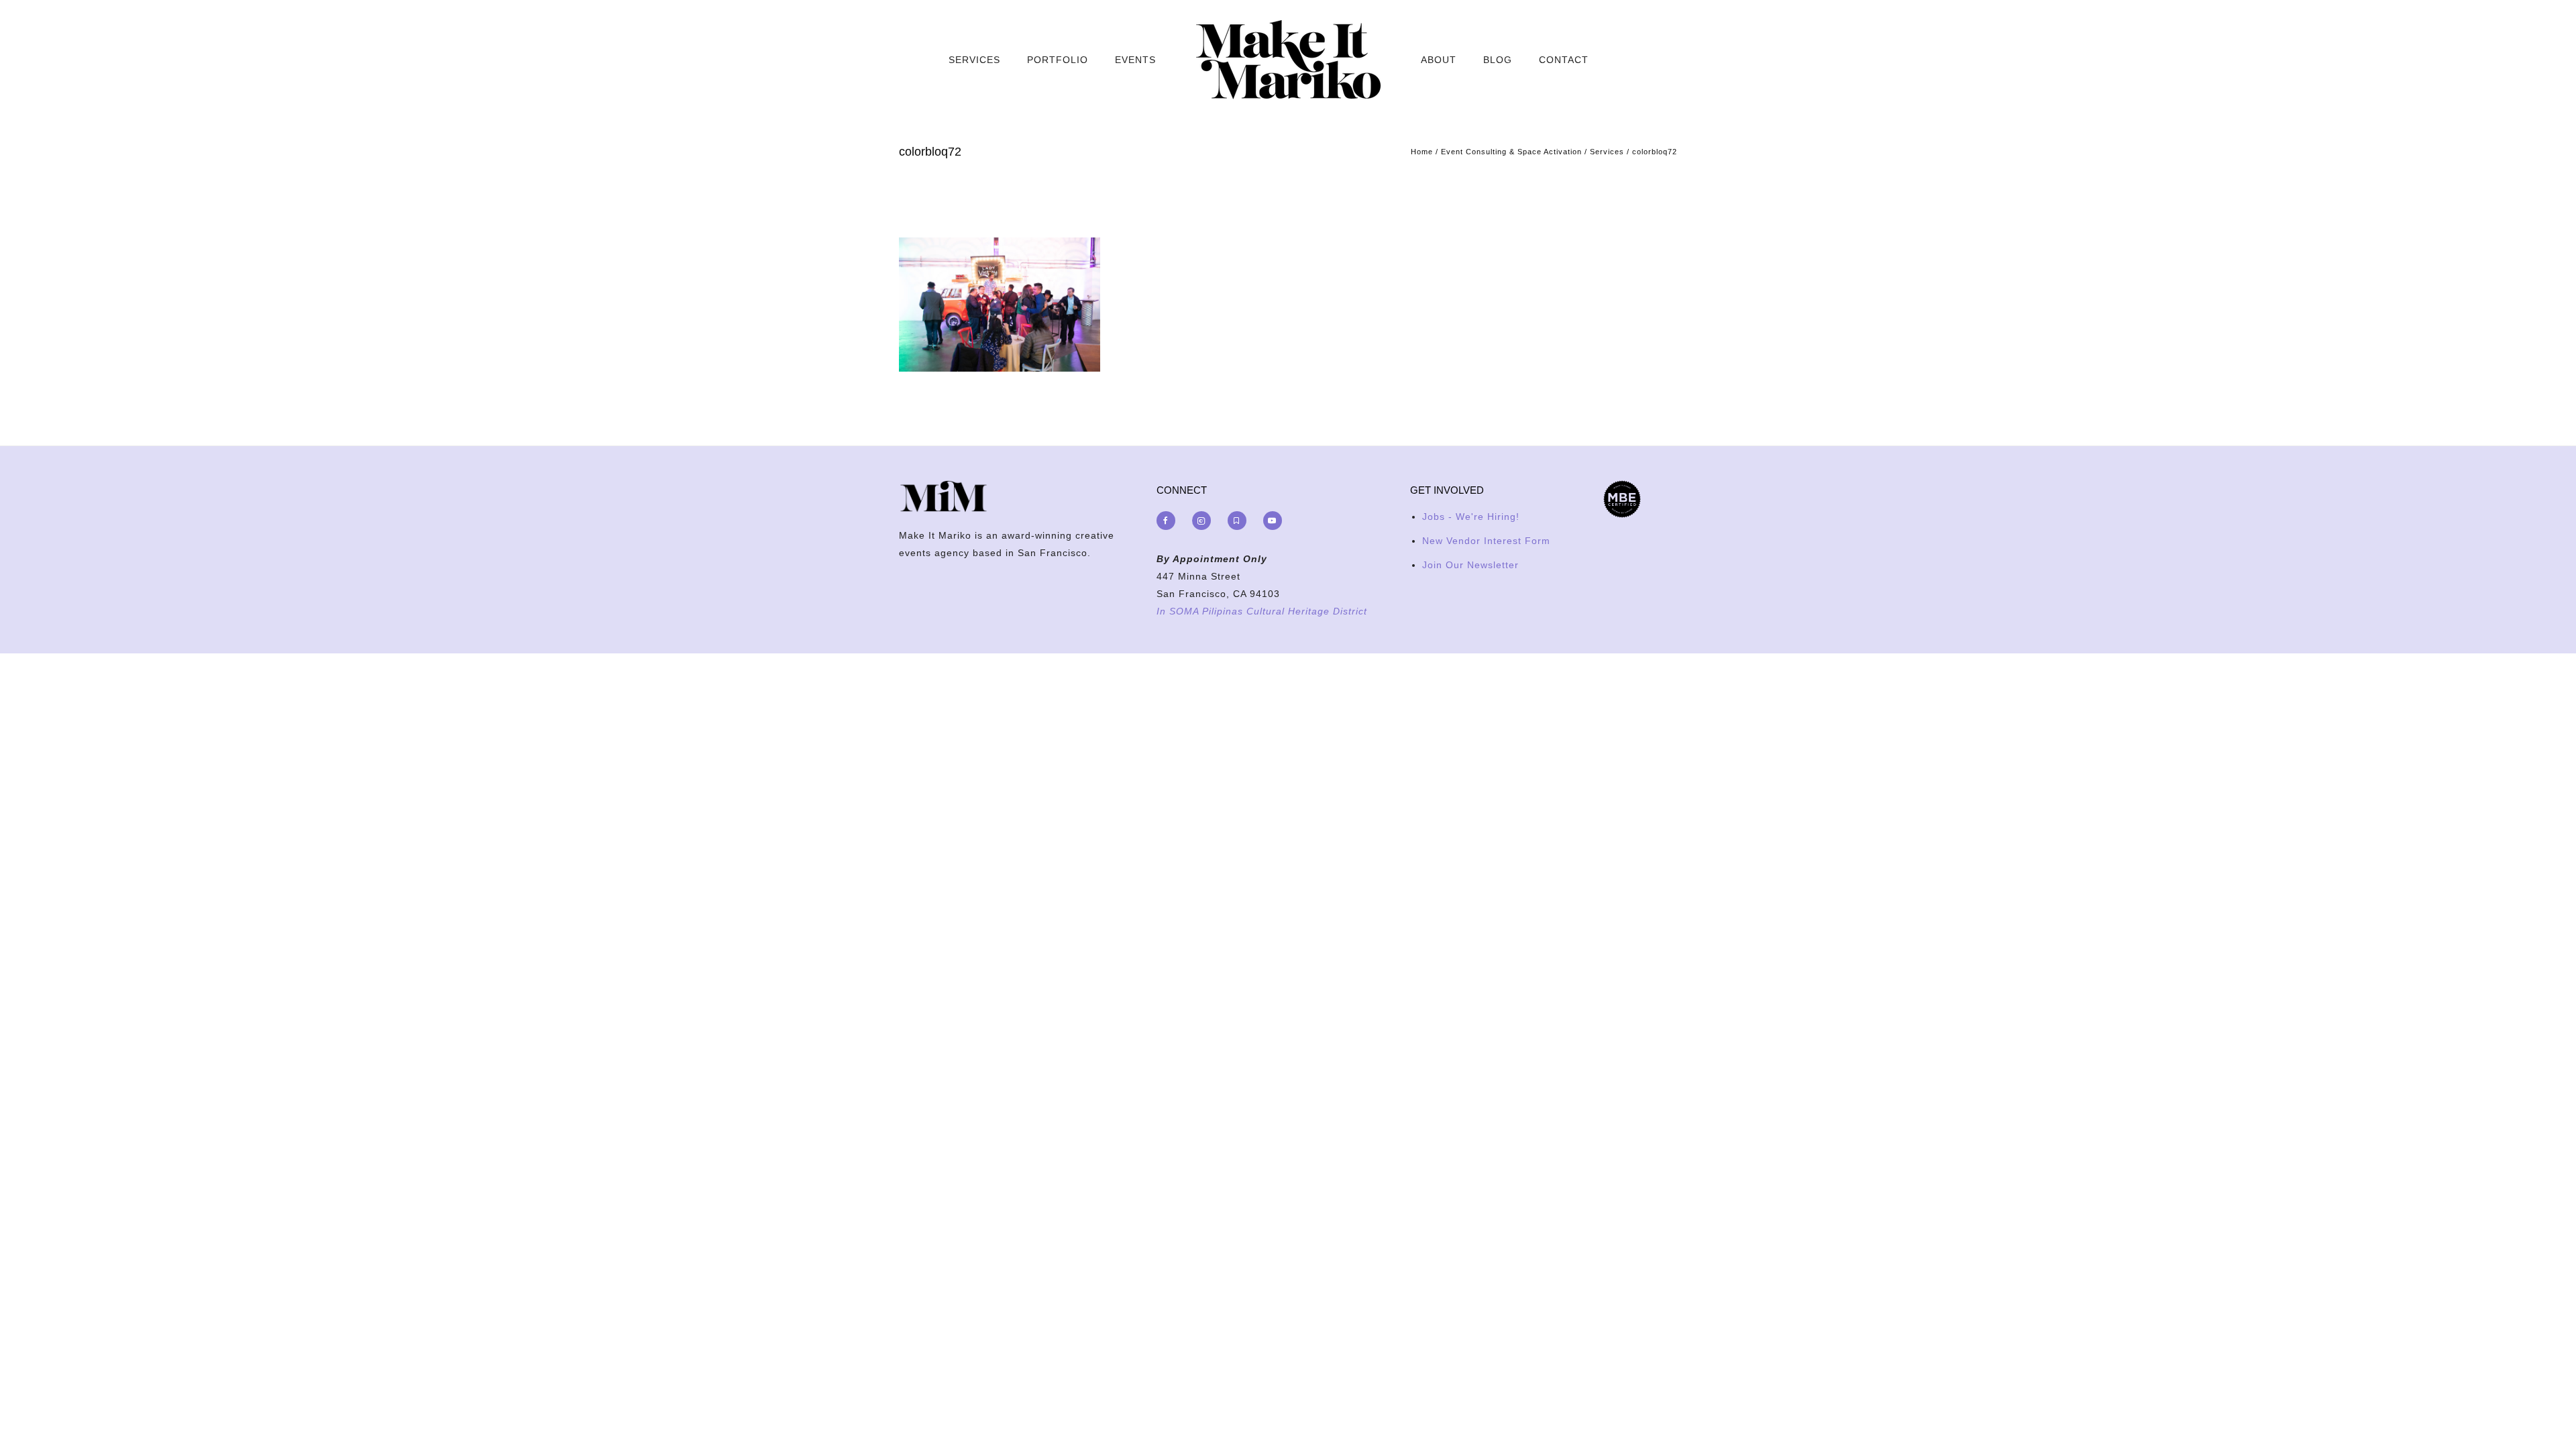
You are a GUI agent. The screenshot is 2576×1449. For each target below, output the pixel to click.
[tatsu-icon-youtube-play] (1273, 521)
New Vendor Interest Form (1486, 541)
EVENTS (1135, 60)
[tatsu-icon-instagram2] (1205, 521)
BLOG (1498, 60)
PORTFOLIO (1058, 60)
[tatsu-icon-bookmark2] (1240, 521)
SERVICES (974, 60)
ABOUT (1439, 60)
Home (1422, 152)
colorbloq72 (1655, 152)
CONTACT (1564, 60)
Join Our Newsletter (1470, 565)
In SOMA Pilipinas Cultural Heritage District (1262, 611)
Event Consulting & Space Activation (1511, 152)
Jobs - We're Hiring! (1471, 517)
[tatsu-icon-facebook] (1169, 521)
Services (1607, 152)
